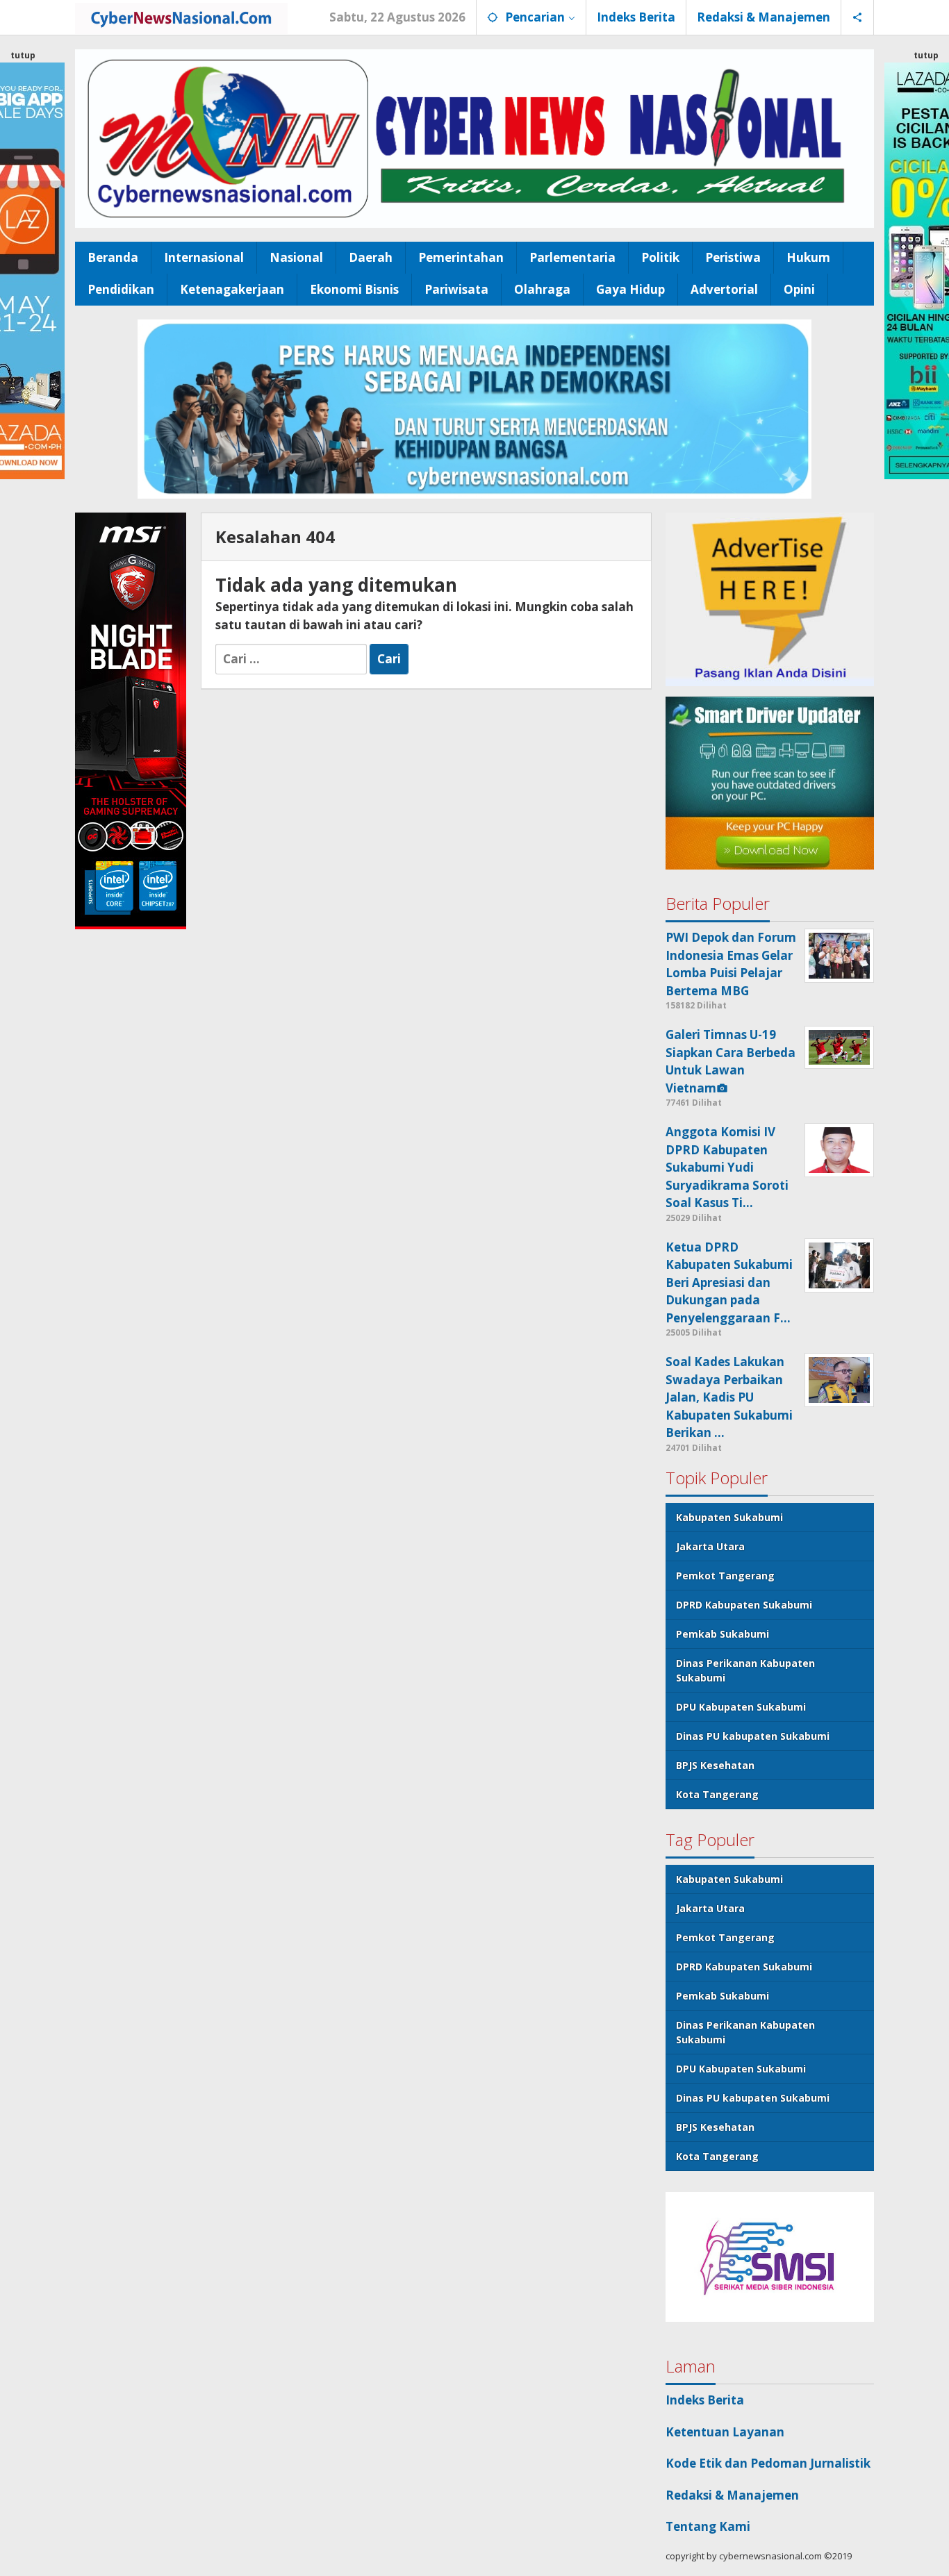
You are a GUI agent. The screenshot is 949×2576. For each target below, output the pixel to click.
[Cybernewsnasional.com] (181, 17)
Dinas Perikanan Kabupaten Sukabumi (745, 1670)
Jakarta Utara (710, 1546)
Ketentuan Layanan (725, 2432)
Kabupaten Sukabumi (729, 1517)
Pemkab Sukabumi (723, 1634)
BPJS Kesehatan (715, 1765)
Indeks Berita (705, 2400)
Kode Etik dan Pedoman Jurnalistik (768, 2463)
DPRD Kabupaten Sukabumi (744, 1605)
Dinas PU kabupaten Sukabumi (753, 1736)
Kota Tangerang (717, 1794)
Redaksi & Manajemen (732, 2495)
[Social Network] (858, 17)
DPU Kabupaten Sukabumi (741, 1707)
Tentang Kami (708, 2526)
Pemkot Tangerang (725, 1576)
